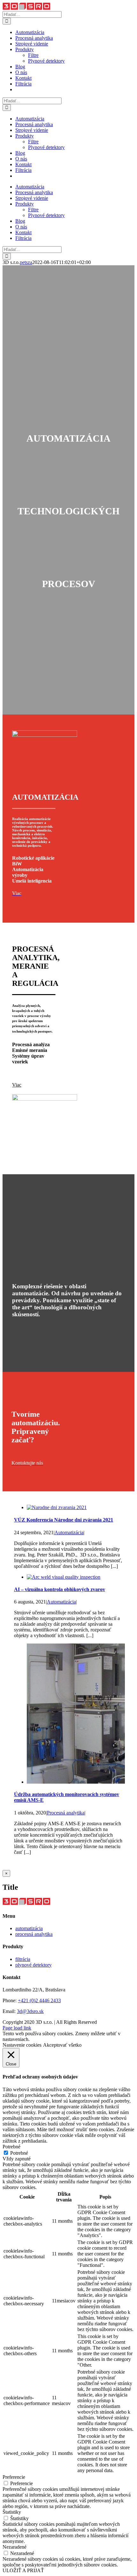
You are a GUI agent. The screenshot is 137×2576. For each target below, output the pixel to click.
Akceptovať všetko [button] (62, 2045)
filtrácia (23, 1959)
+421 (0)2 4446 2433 (39, 2000)
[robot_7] (45, 735)
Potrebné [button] (11, 2147)
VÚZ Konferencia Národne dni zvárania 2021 (64, 1520)
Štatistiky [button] (12, 2512)
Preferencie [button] (14, 2477)
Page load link (17, 2028)
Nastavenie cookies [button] (22, 2045)
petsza (26, 262)
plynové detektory (33, 1965)
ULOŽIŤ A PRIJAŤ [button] (23, 2570)
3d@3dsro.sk (30, 2011)
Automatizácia (69, 1532)
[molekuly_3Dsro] (45, 1099)
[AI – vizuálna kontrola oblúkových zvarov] (64, 1577)
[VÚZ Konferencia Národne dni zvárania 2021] (57, 1507)
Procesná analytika (66, 1813)
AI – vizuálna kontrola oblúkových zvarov (60, 1589)
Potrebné (19, 2153)
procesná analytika (34, 1934)
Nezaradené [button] (14, 2547)
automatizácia (29, 1928)
